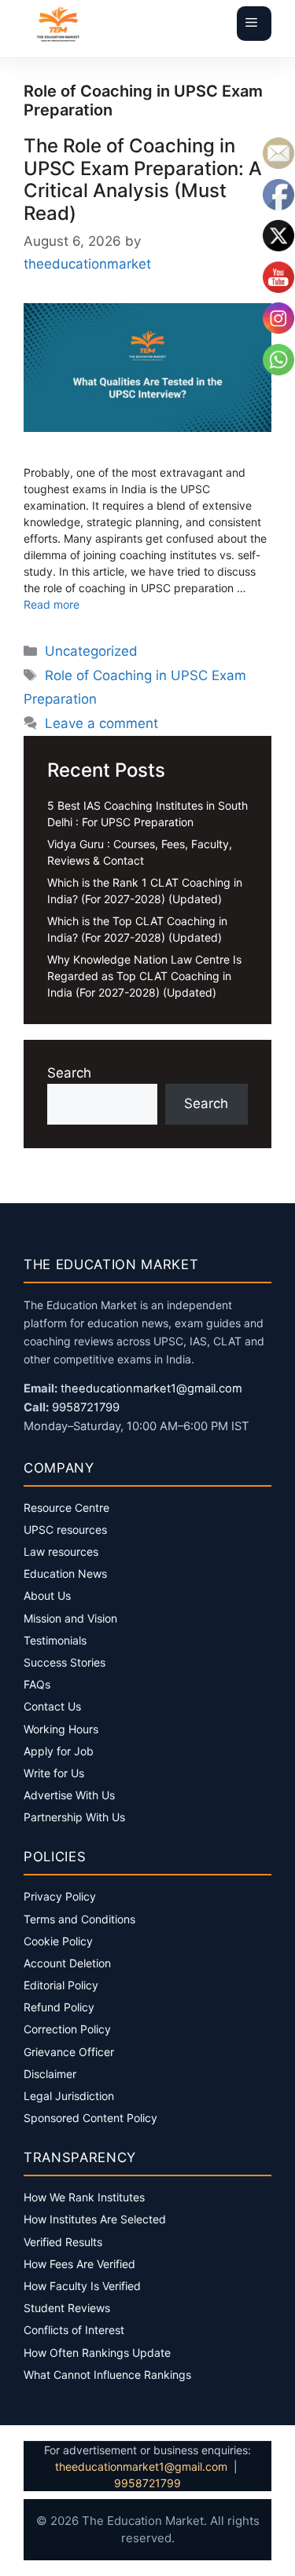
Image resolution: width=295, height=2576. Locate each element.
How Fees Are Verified (79, 2264)
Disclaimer (50, 2074)
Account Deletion (67, 1963)
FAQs (37, 1684)
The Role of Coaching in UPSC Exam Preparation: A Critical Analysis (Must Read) (143, 179)
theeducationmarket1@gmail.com (151, 1389)
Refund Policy (59, 2007)
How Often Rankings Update (97, 2353)
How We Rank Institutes (84, 2197)
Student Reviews (67, 2308)
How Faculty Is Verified (82, 2286)
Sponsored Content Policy (90, 2118)
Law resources (61, 1551)
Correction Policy (67, 2029)
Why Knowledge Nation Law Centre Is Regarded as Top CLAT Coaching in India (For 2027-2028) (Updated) (144, 976)
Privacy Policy (60, 1896)
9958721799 (86, 1407)
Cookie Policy (58, 1941)
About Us (47, 1595)
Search (69, 1073)
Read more (52, 604)
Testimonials (55, 1640)
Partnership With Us (74, 1817)
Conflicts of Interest (74, 2330)
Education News (65, 1573)
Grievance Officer (69, 2052)
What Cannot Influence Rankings (107, 2375)
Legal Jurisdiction (69, 2096)
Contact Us (52, 1706)
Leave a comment (101, 723)
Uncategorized (91, 651)
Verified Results (63, 2242)
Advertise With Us (69, 1795)
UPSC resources (65, 1529)
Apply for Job (59, 1751)
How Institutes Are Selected (95, 2219)
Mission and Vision (70, 1618)
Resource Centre (66, 1508)
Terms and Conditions (79, 1919)
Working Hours (61, 1729)
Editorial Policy (61, 1985)
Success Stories (65, 1662)
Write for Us (54, 1773)
